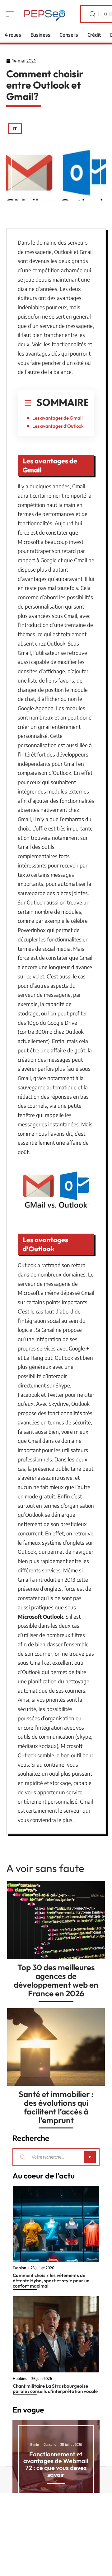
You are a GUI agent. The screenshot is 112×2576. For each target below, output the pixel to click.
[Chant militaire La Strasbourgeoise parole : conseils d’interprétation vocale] (56, 2334)
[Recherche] (92, 14)
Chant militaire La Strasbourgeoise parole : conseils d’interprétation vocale (55, 2389)
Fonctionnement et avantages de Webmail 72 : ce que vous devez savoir (56, 2464)
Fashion (19, 2268)
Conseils (50, 2444)
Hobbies (20, 2379)
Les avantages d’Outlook (58, 426)
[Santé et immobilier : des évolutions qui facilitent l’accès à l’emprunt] (56, 2047)
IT (15, 129)
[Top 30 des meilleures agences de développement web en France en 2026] (56, 1920)
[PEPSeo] (45, 14)
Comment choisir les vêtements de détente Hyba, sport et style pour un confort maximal (51, 2281)
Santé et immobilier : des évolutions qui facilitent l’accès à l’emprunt (56, 2107)
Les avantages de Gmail (57, 418)
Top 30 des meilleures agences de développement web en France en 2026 (56, 1980)
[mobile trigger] (12, 14)
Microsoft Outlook (40, 1617)
